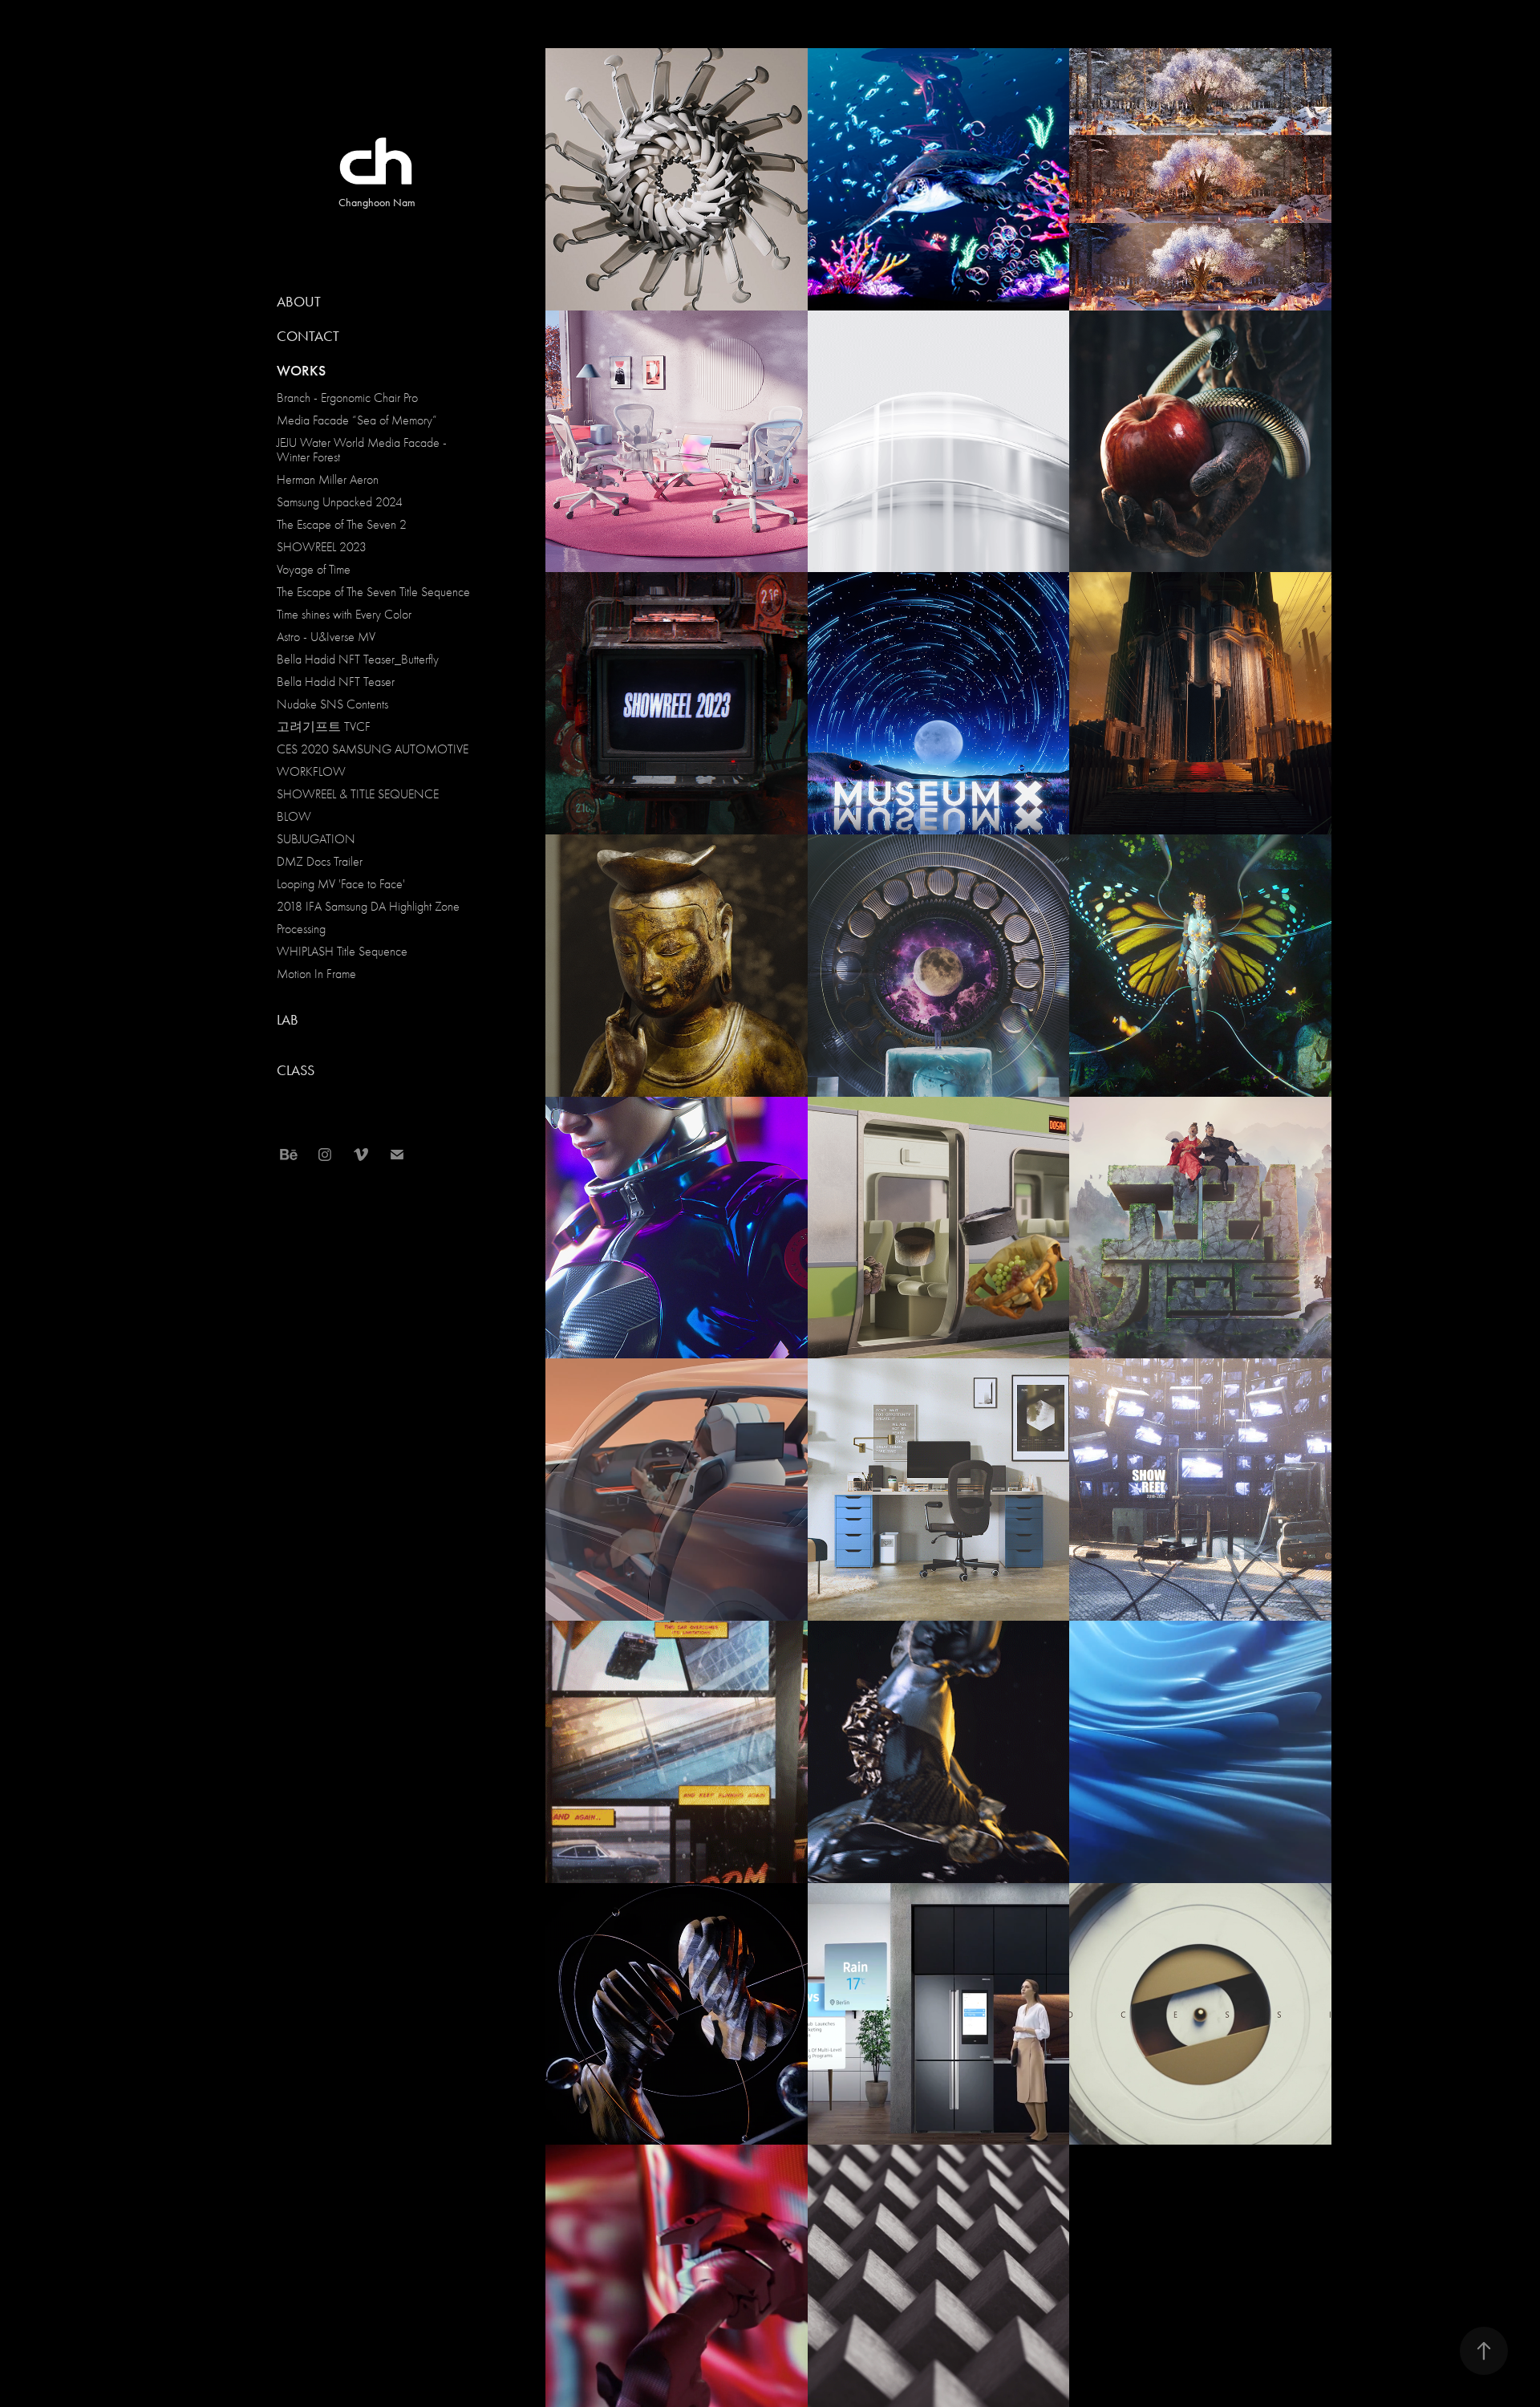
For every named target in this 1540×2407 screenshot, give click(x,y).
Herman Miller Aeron (328, 480)
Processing (301, 929)
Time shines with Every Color (344, 615)
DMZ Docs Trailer (320, 862)
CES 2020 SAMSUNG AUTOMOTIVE (373, 749)
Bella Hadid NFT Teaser (336, 682)
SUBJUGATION (316, 839)
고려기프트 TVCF (324, 727)
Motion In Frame (316, 974)
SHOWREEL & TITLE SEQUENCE (358, 794)
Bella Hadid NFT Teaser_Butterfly (358, 660)
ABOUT (299, 302)
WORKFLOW (311, 772)
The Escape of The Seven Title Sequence (373, 592)
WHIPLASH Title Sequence (342, 952)
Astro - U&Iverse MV (326, 637)
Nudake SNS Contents (332, 704)
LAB (288, 1020)
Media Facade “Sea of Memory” (357, 420)
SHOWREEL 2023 (322, 547)
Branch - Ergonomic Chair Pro (347, 398)
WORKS (301, 371)
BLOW (294, 817)
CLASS (296, 1070)
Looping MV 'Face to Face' (341, 884)
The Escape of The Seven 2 (342, 525)
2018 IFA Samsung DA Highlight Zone (368, 907)
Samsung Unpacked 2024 (340, 502)
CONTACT (308, 336)
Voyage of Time (314, 570)
